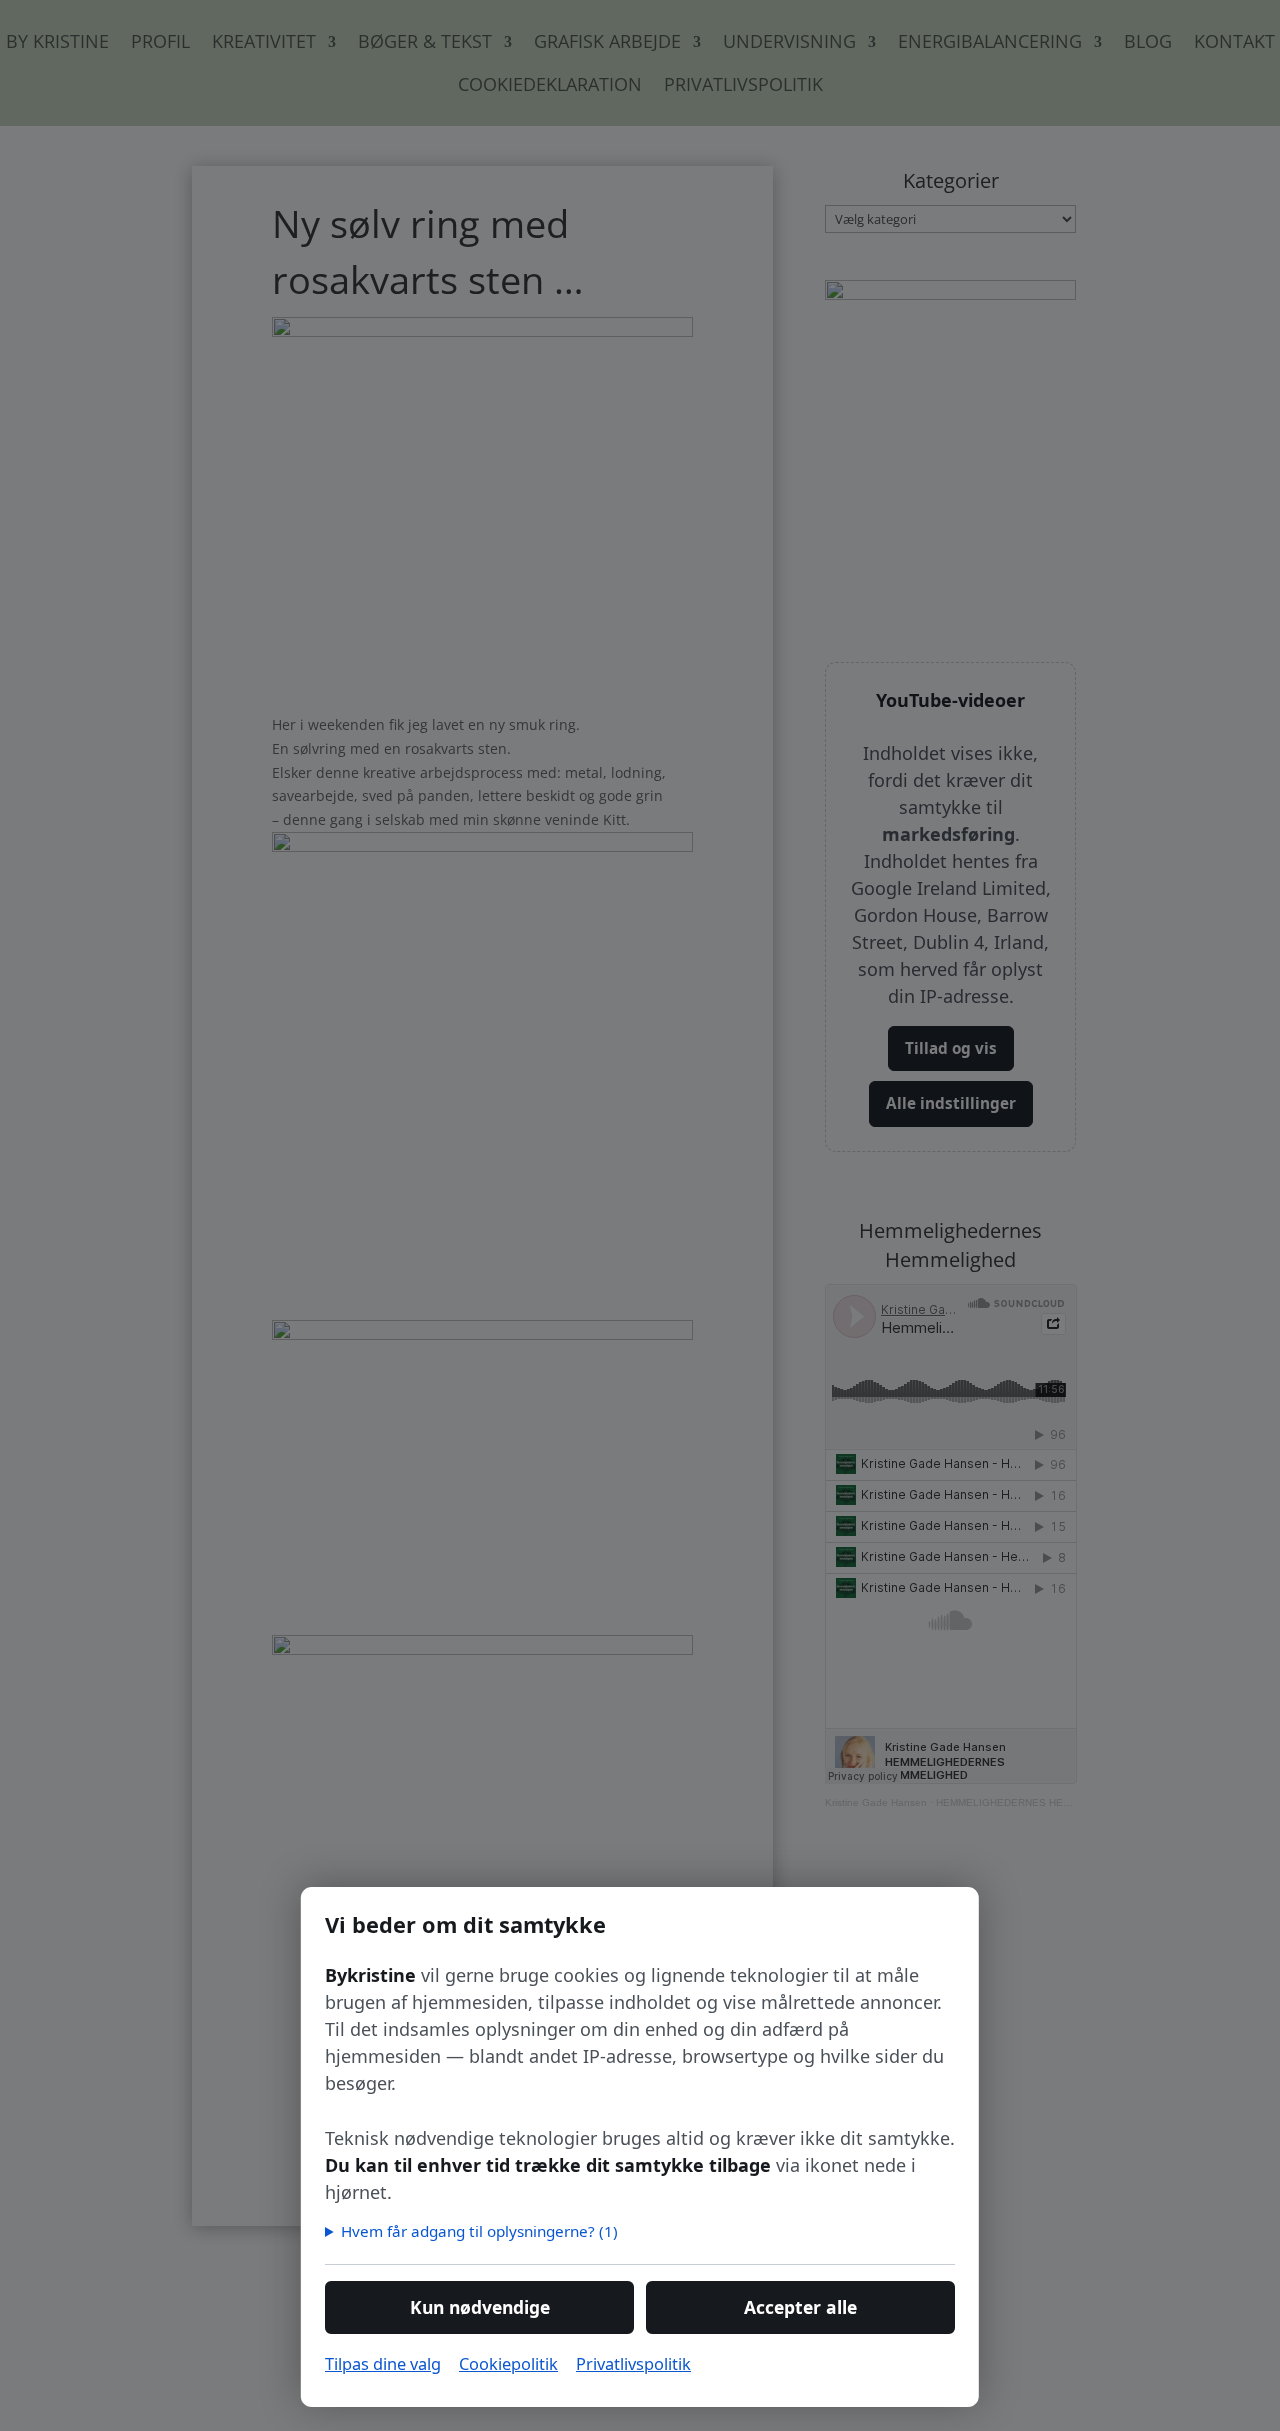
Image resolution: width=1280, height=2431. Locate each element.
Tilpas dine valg (383, 2363)
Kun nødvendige (479, 2307)
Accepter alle (800, 2307)
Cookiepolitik (508, 2363)
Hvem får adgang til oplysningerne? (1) (479, 2231)
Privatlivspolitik (633, 2363)
